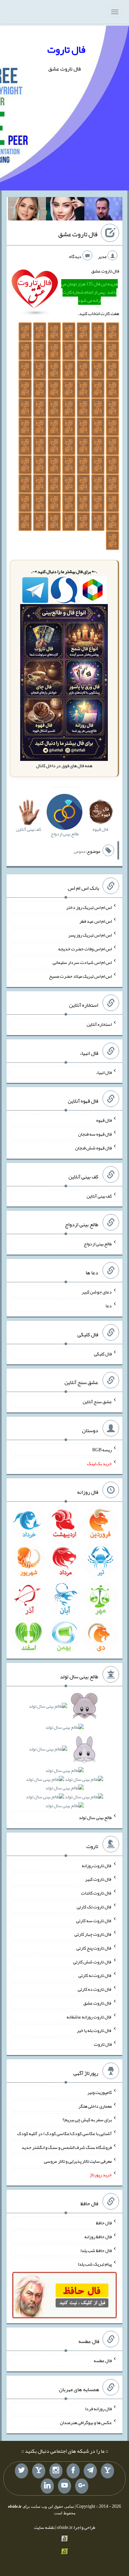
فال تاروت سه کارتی (94, 1920)
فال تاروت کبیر (98, 1879)
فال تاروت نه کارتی (95, 1975)
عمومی (80, 852)
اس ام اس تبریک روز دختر (89, 907)
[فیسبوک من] (73, 2471)
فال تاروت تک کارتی (94, 1907)
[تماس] (39, 2471)
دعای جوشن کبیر (97, 1292)
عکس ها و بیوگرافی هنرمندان (86, 2422)
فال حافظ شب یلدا (96, 2250)
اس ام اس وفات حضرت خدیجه (85, 948)
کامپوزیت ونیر (100, 2092)
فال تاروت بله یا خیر (94, 2030)
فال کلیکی (103, 1353)
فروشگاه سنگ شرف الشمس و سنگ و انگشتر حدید (67, 2147)
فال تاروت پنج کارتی (94, 1948)
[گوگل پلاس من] (82, 2486)
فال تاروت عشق (78, 234)
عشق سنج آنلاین (97, 1402)
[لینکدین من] (47, 2486)
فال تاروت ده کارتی (95, 1989)
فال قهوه (104, 1120)
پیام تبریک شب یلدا (95, 2264)
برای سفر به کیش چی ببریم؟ (87, 2120)
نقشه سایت (44, 2527)
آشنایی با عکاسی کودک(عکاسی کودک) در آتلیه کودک (64, 2133)
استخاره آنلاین (99, 1024)
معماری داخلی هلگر (95, 2106)
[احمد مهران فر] (104, 210)
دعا (109, 1306)
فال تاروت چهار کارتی (93, 1934)
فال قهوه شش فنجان (93, 1148)
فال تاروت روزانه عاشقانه (89, 2016)
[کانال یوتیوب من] (64, 2486)
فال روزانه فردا (98, 2409)
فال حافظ (104, 2223)
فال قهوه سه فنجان (95, 1134)
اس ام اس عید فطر (96, 921)
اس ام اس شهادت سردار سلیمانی (82, 962)
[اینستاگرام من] (56, 2471)
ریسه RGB (102, 1450)
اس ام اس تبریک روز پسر (90, 935)
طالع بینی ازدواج (98, 1244)
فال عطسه (103, 2360)
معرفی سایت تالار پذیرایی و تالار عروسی (78, 2161)
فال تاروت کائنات (96, 1893)
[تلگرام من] (90, 2471)
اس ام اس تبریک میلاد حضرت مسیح (80, 976)
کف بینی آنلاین (99, 1196)
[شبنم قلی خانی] (27, 210)
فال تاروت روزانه (97, 1865)
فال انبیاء (104, 1072)
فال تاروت (66, 49)
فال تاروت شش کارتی (92, 1961)
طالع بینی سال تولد (95, 1817)
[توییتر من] (21, 2471)
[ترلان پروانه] (65, 210)
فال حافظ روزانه (98, 2237)
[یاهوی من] (107, 2471)
